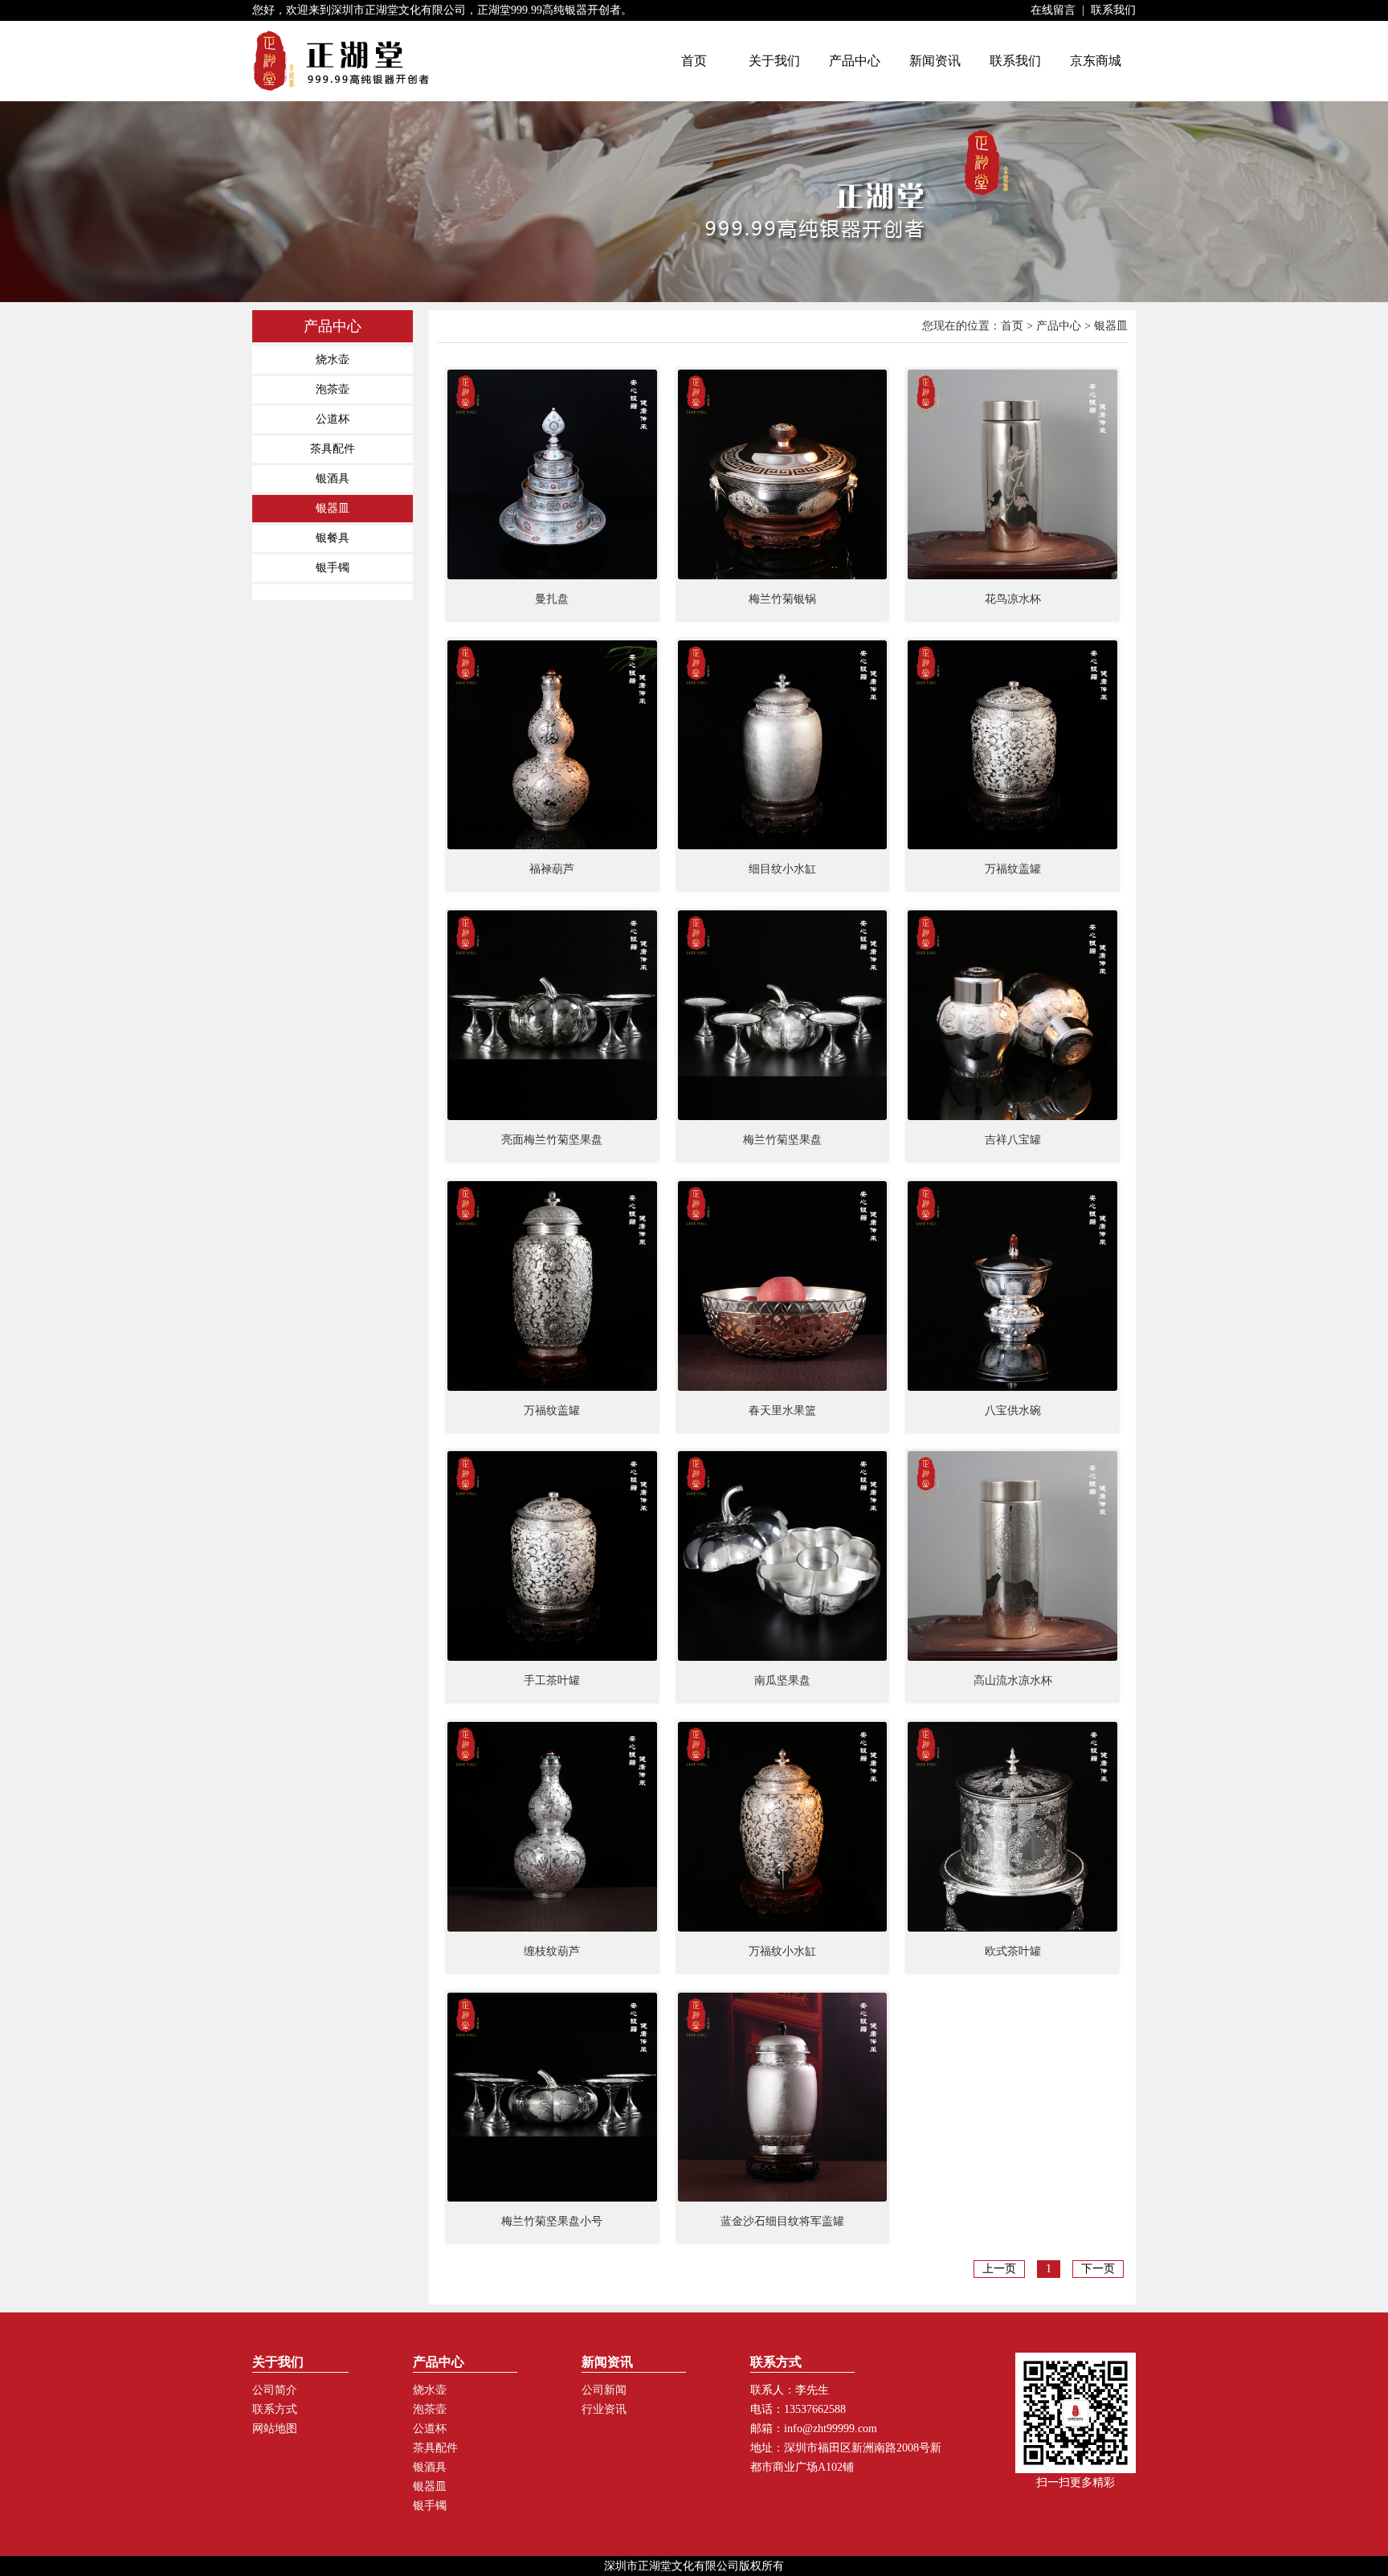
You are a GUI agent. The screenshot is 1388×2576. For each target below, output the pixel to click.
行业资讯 (604, 2409)
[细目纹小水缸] (783, 745)
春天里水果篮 (782, 1411)
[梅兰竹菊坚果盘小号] (552, 2098)
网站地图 (275, 2429)
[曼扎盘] (552, 474)
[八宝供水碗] (1012, 1286)
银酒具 (333, 478)
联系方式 (275, 2409)
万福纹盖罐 (1013, 869)
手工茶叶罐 (552, 1681)
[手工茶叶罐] (552, 1556)
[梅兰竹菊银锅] (783, 474)
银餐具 (333, 538)
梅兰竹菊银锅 (782, 599)
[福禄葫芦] (552, 745)
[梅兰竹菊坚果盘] (783, 1015)
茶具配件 (333, 449)
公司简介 (275, 2390)
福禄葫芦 (552, 869)
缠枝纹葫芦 (552, 1951)
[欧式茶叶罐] (1012, 1827)
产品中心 (1059, 326)
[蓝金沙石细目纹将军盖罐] (783, 2098)
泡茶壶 (333, 389)
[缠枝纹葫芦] (552, 1827)
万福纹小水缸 (782, 1951)
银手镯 (333, 568)
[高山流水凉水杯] (1012, 1556)
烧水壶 (333, 360)
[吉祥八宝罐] (1012, 1015)
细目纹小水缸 (782, 869)
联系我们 (1113, 10)
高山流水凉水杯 (1013, 1681)
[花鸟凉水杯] (1012, 474)
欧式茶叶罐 (1013, 1951)
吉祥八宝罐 (1013, 1140)
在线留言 (1053, 10)
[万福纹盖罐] (1012, 745)
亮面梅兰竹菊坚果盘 (552, 1140)
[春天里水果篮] (783, 1286)
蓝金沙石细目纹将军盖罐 (782, 2221)
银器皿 (333, 508)
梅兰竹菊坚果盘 (782, 1140)
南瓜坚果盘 (782, 1681)
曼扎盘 (552, 599)
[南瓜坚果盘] (783, 1556)
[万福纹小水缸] (783, 1827)
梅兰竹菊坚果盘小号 (552, 2221)
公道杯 (333, 419)
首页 (1012, 326)
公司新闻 (604, 2390)
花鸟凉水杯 (1013, 599)
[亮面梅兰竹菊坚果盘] (552, 1015)
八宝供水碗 (1013, 1411)
